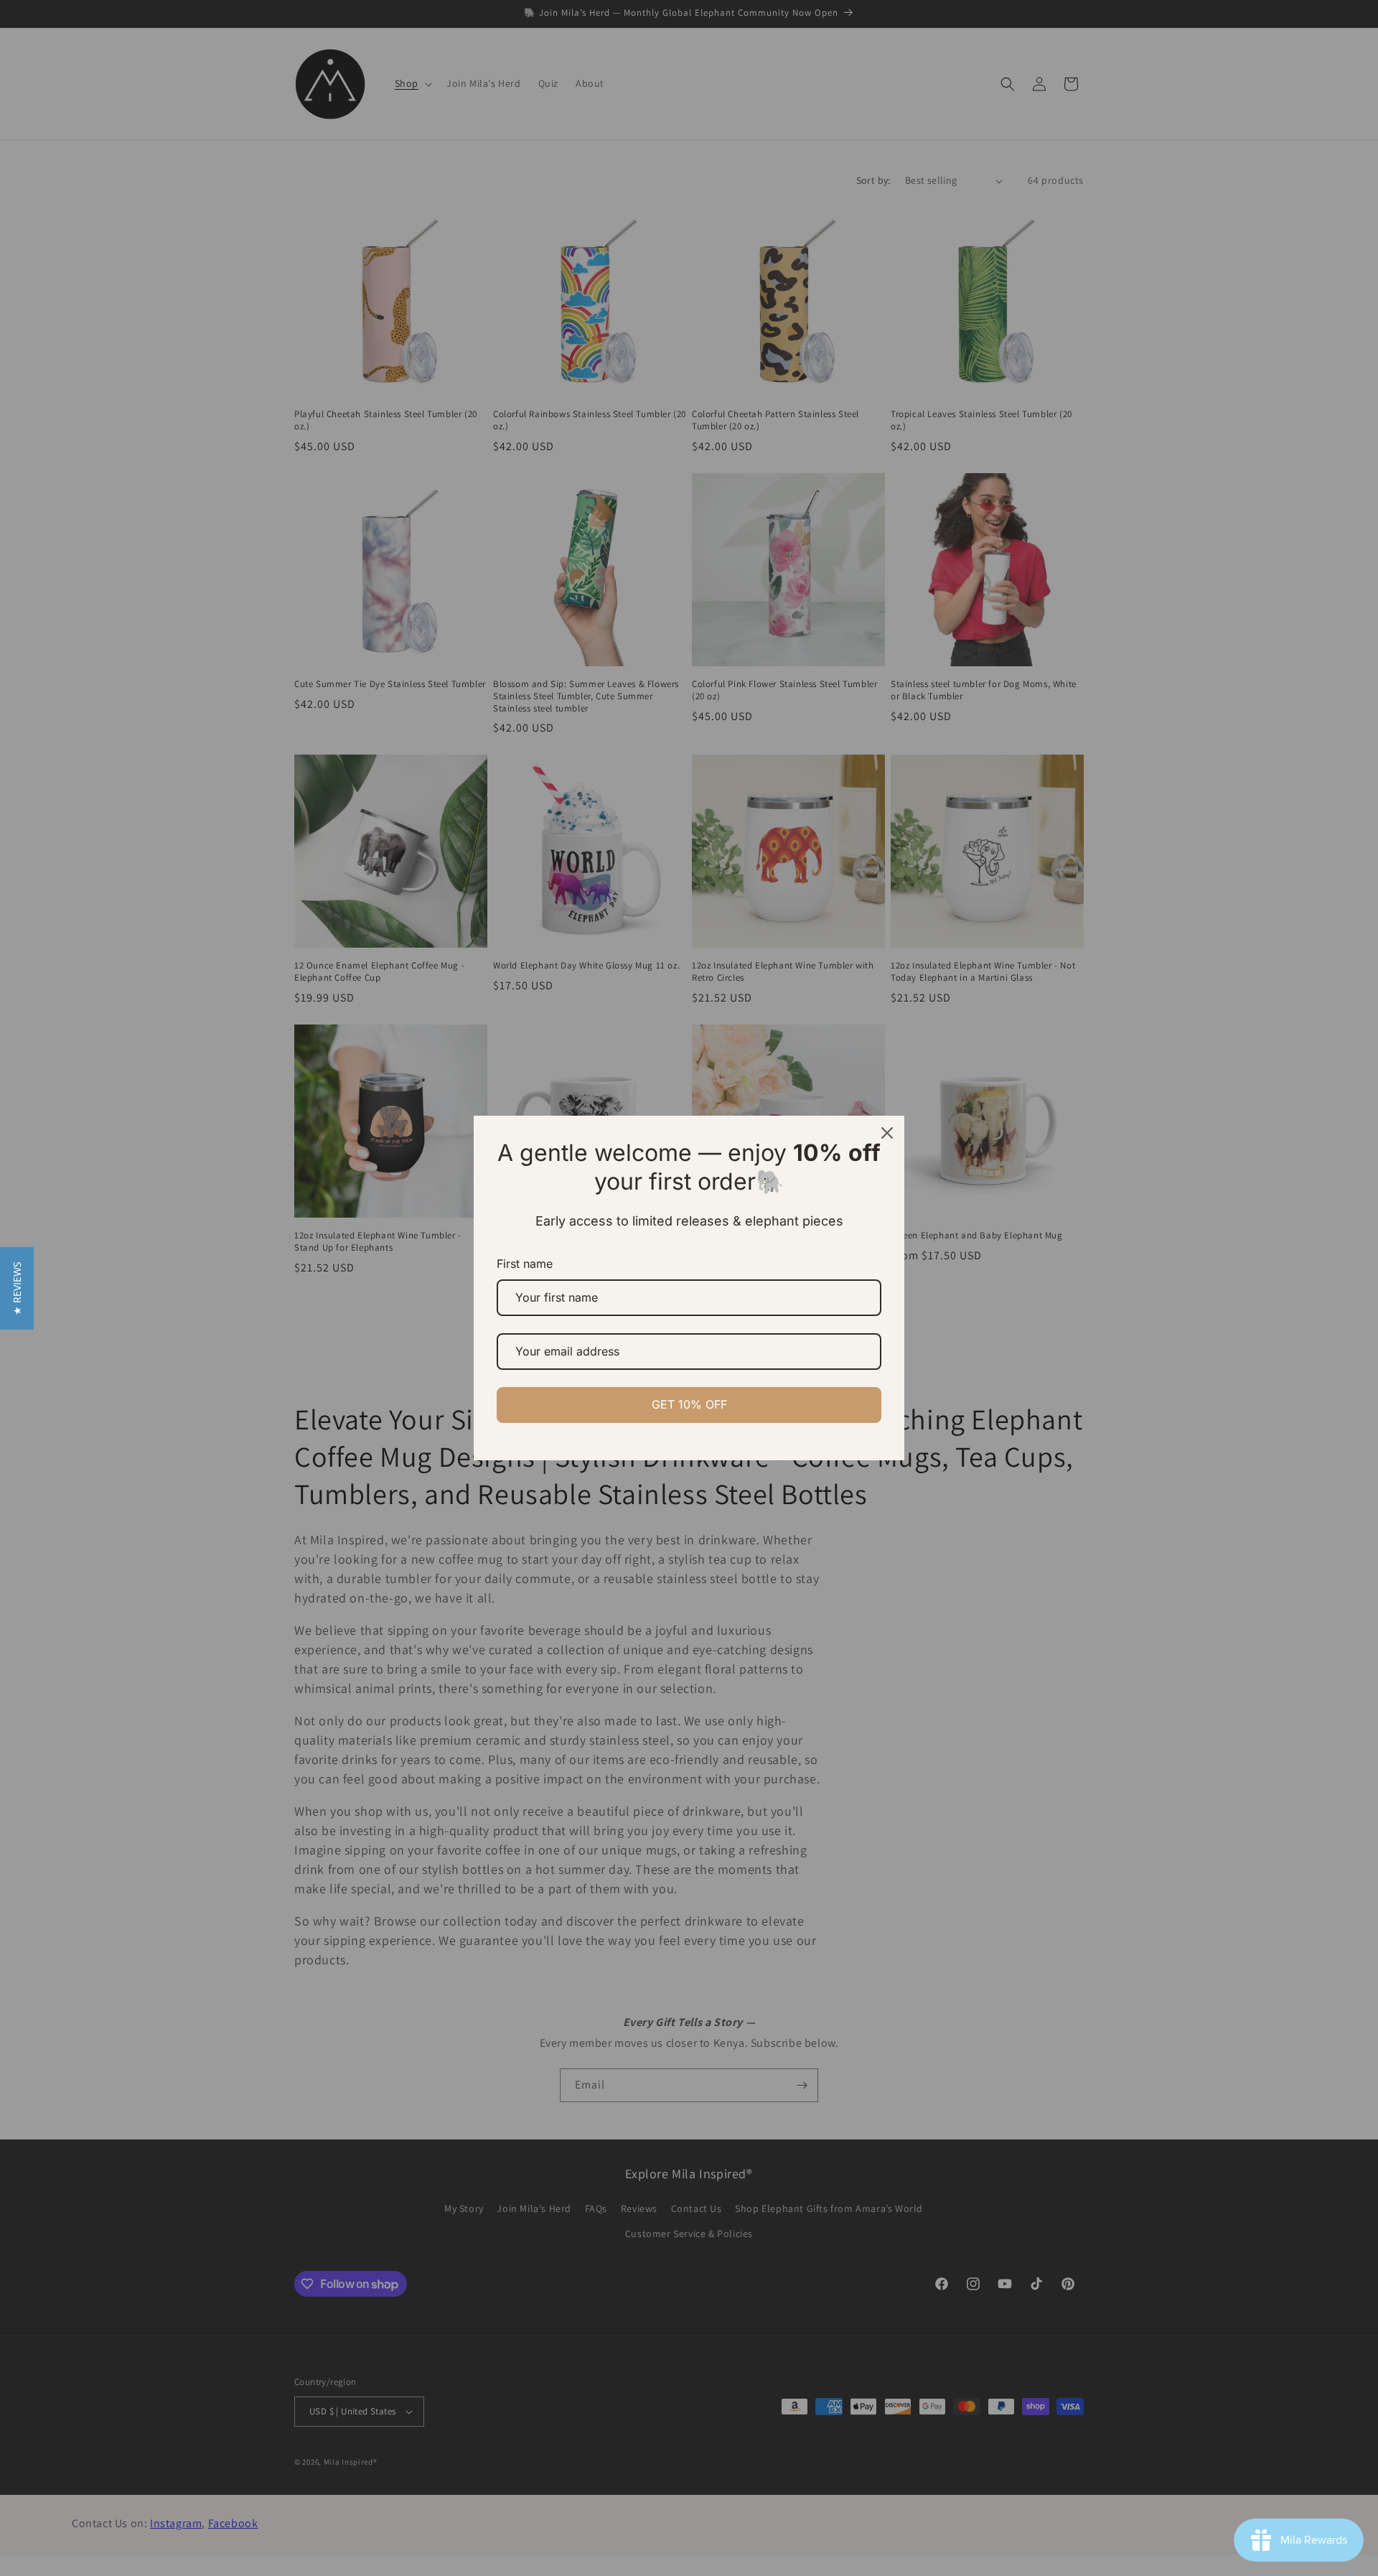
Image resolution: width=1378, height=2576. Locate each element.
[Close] (887, 1133)
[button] (17, 1288)
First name (525, 1264)
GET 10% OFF (689, 1404)
